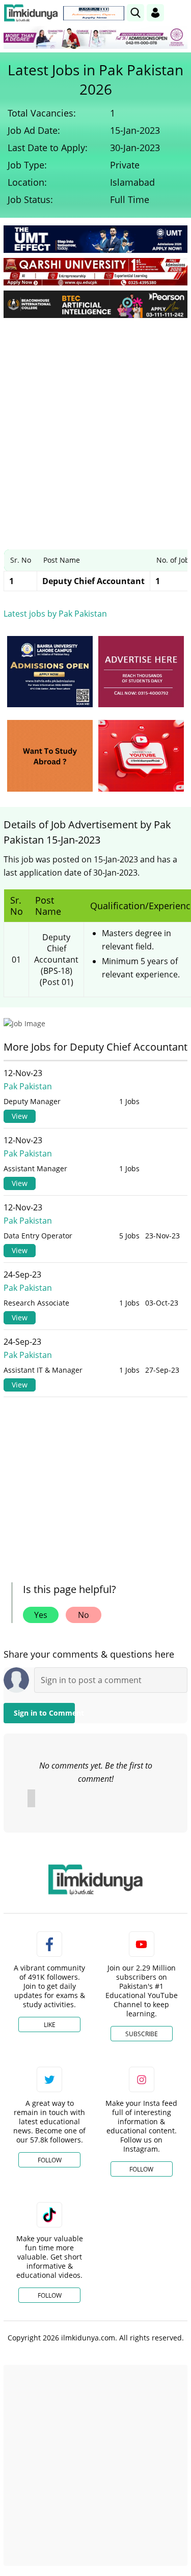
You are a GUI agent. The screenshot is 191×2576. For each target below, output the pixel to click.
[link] (94, 13)
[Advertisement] (95, 426)
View (20, 1116)
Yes (41, 1615)
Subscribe (142, 2034)
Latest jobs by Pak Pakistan (55, 614)
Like (50, 2025)
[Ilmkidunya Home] (31, 13)
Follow (50, 2160)
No (84, 1615)
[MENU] (180, 12)
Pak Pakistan (28, 1086)
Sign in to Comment (44, 1713)
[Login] (155, 13)
